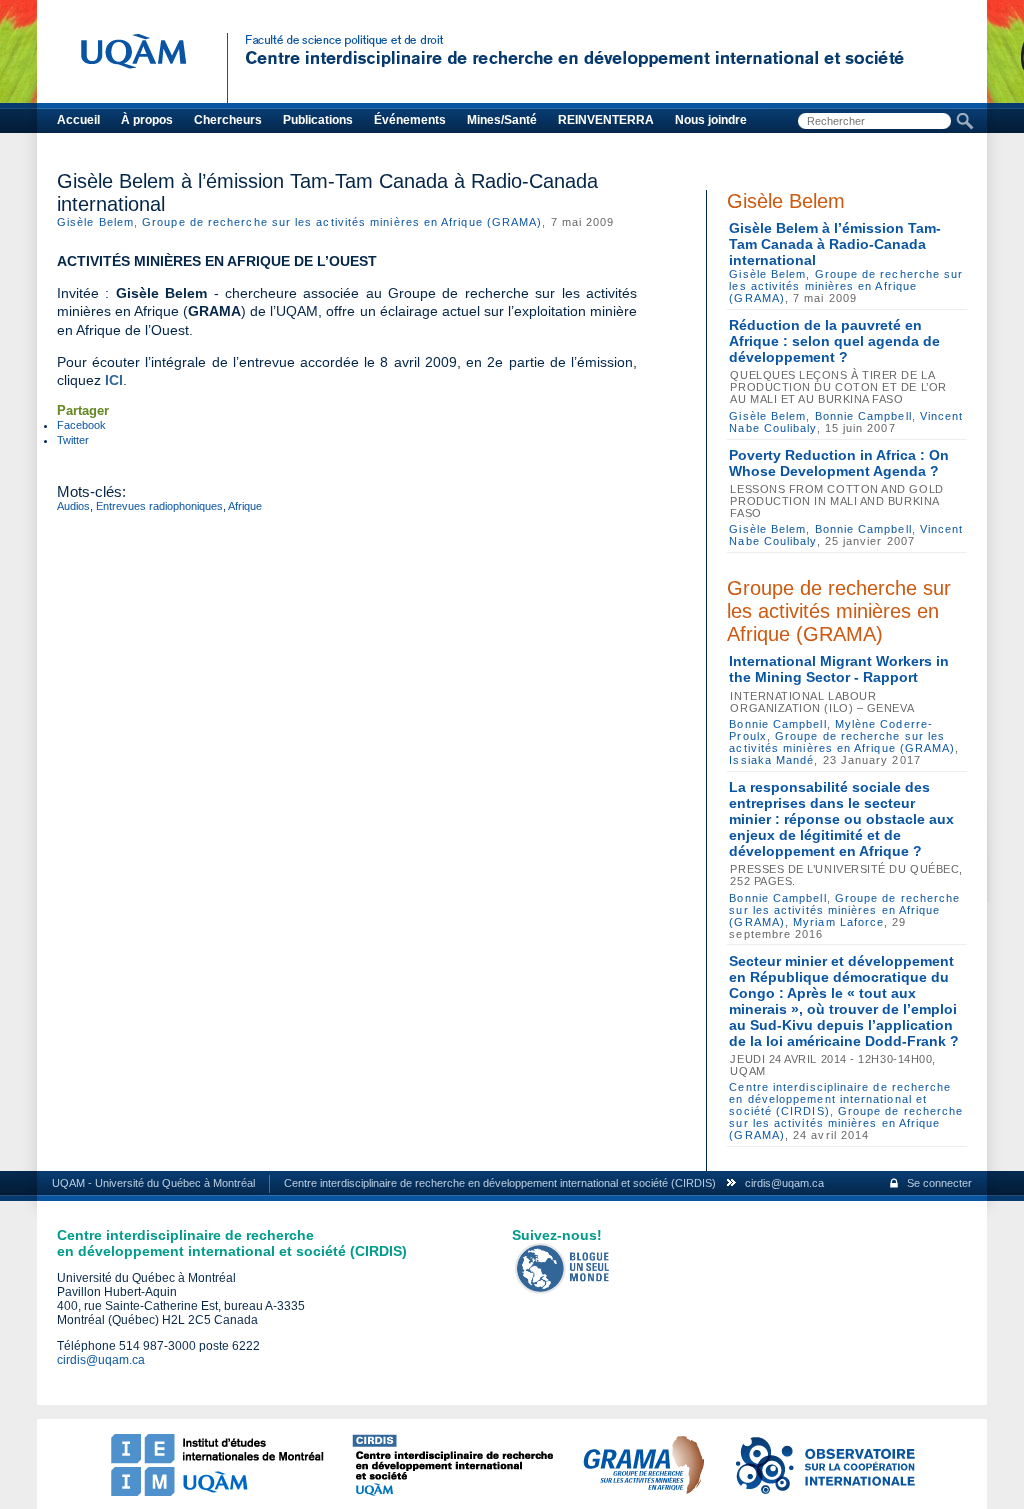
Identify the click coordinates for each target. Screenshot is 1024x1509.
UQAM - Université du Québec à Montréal (153, 1183)
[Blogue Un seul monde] (563, 1290)
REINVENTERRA (606, 120)
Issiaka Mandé (771, 760)
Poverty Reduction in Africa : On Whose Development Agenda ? (839, 463)
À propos (147, 120)
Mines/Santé (502, 120)
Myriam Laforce (838, 922)
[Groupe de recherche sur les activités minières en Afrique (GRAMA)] (643, 1492)
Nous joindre (711, 120)
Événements (410, 120)
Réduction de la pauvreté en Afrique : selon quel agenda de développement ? (834, 341)
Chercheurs (228, 120)
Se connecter (939, 1183)
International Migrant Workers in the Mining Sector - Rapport (839, 669)
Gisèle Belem (95, 222)
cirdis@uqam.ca (784, 1183)
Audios (73, 506)
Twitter (73, 440)
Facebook (81, 425)
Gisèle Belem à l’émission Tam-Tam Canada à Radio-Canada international (835, 244)
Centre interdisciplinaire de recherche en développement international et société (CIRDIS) (840, 1099)
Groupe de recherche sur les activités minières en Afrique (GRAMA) (342, 222)
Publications (318, 120)
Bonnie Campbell (863, 416)
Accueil (78, 120)
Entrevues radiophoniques (159, 506)
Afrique (245, 506)
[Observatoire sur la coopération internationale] (824, 1492)
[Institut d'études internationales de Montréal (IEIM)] (217, 1492)
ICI (114, 380)
